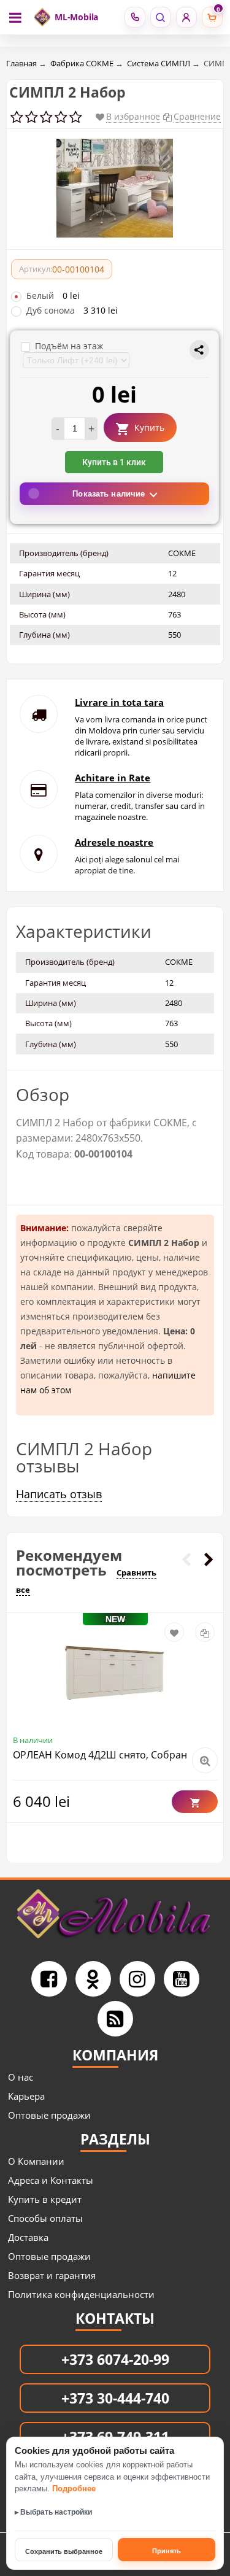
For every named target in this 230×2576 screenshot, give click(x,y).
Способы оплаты (45, 2218)
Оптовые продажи (49, 2115)
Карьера (26, 2096)
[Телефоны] (135, 17)
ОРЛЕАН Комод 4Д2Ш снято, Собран (100, 1755)
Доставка (28, 2237)
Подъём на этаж (69, 346)
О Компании (36, 2161)
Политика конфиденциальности (81, 2294)
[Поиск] (160, 17)
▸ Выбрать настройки (53, 2512)
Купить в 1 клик (114, 462)
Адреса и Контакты (51, 2180)
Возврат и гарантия (52, 2275)
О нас (21, 2077)
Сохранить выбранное (64, 2551)
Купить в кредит (45, 2199)
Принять (167, 2551)
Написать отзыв (59, 1494)
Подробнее (74, 2489)
